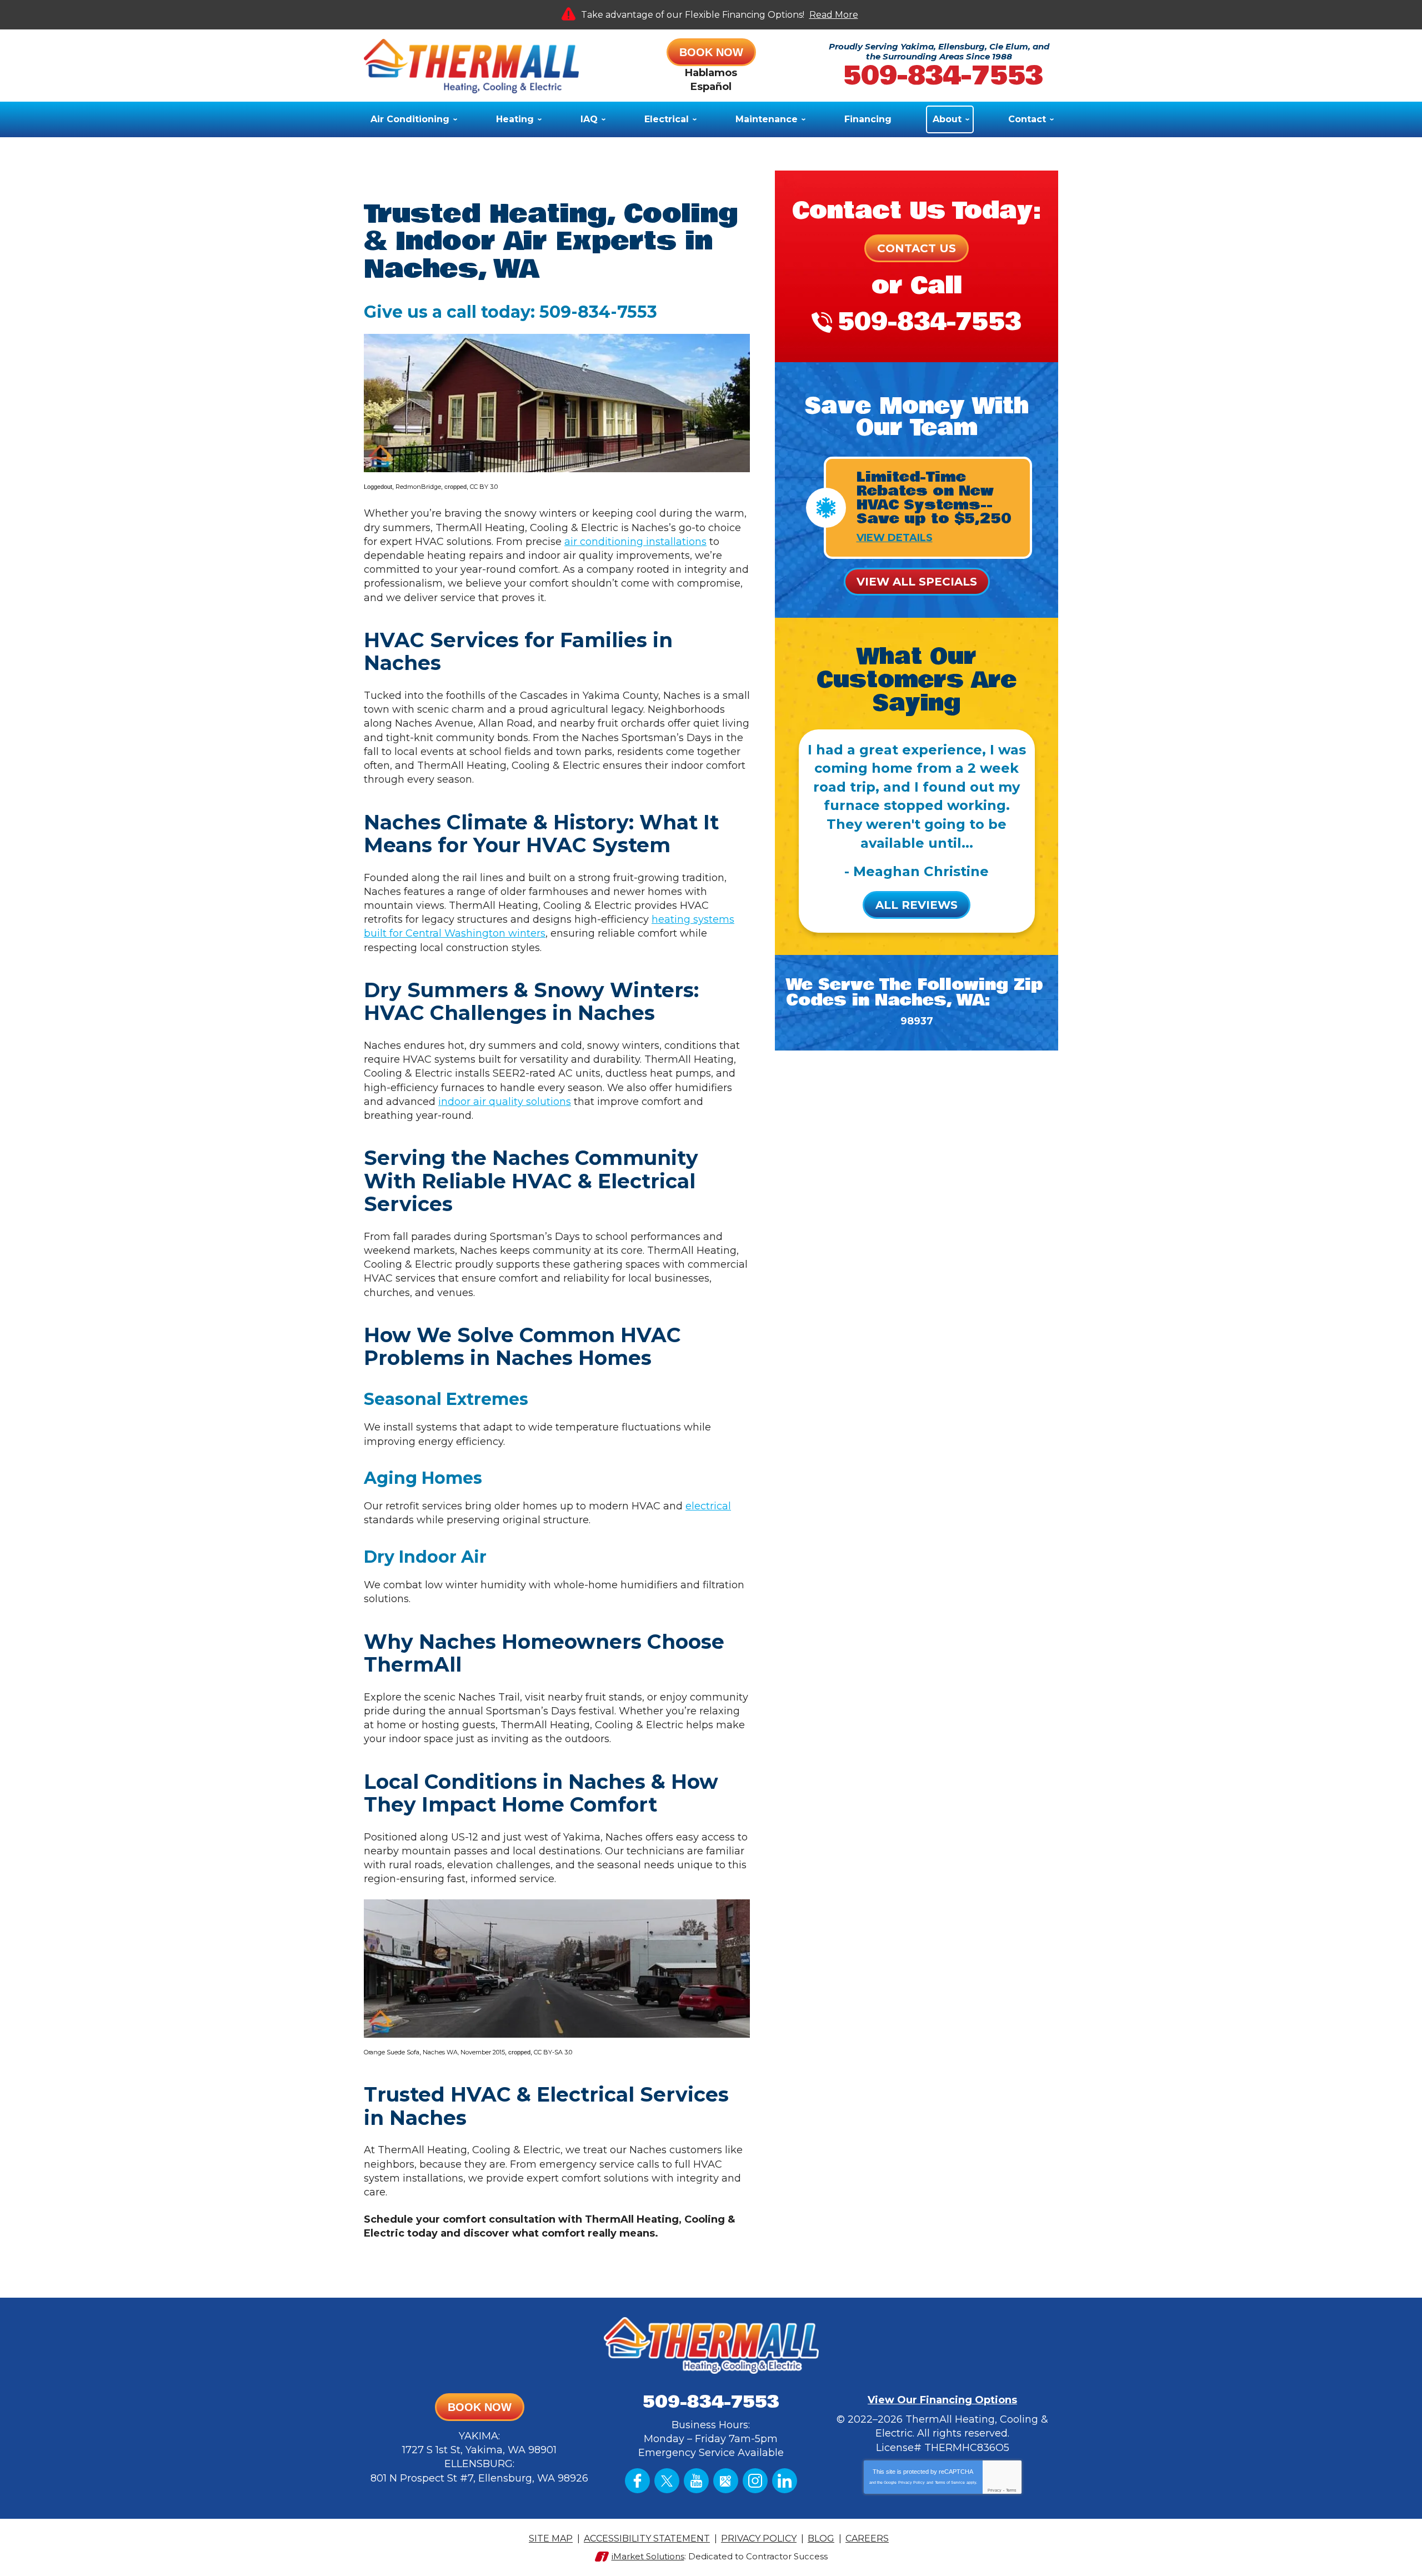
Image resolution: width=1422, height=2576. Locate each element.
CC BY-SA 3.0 (553, 2052)
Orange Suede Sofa (392, 2052)
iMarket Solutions (648, 2556)
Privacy (995, 2490)
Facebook (637, 2481)
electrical (708, 1506)
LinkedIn (785, 2481)
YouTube (696, 2481)
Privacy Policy (912, 2482)
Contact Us (917, 248)
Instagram (755, 2481)
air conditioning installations (635, 542)
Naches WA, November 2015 (464, 2052)
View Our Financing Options (942, 2400)
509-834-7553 (943, 76)
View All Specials (917, 582)
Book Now (711, 52)
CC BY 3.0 (484, 487)
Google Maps (726, 2481)
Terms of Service (950, 2482)
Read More (834, 15)
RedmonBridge (418, 487)
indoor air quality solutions (505, 1102)
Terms (1011, 2490)
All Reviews (917, 905)
